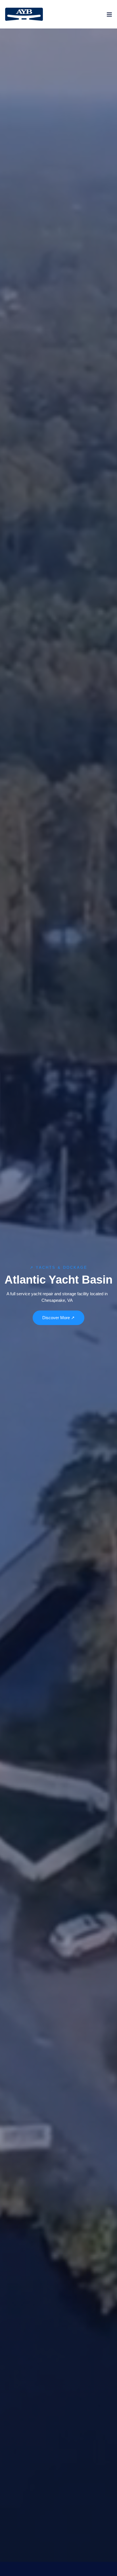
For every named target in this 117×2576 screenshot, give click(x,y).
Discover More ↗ (58, 1318)
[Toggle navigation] (109, 16)
